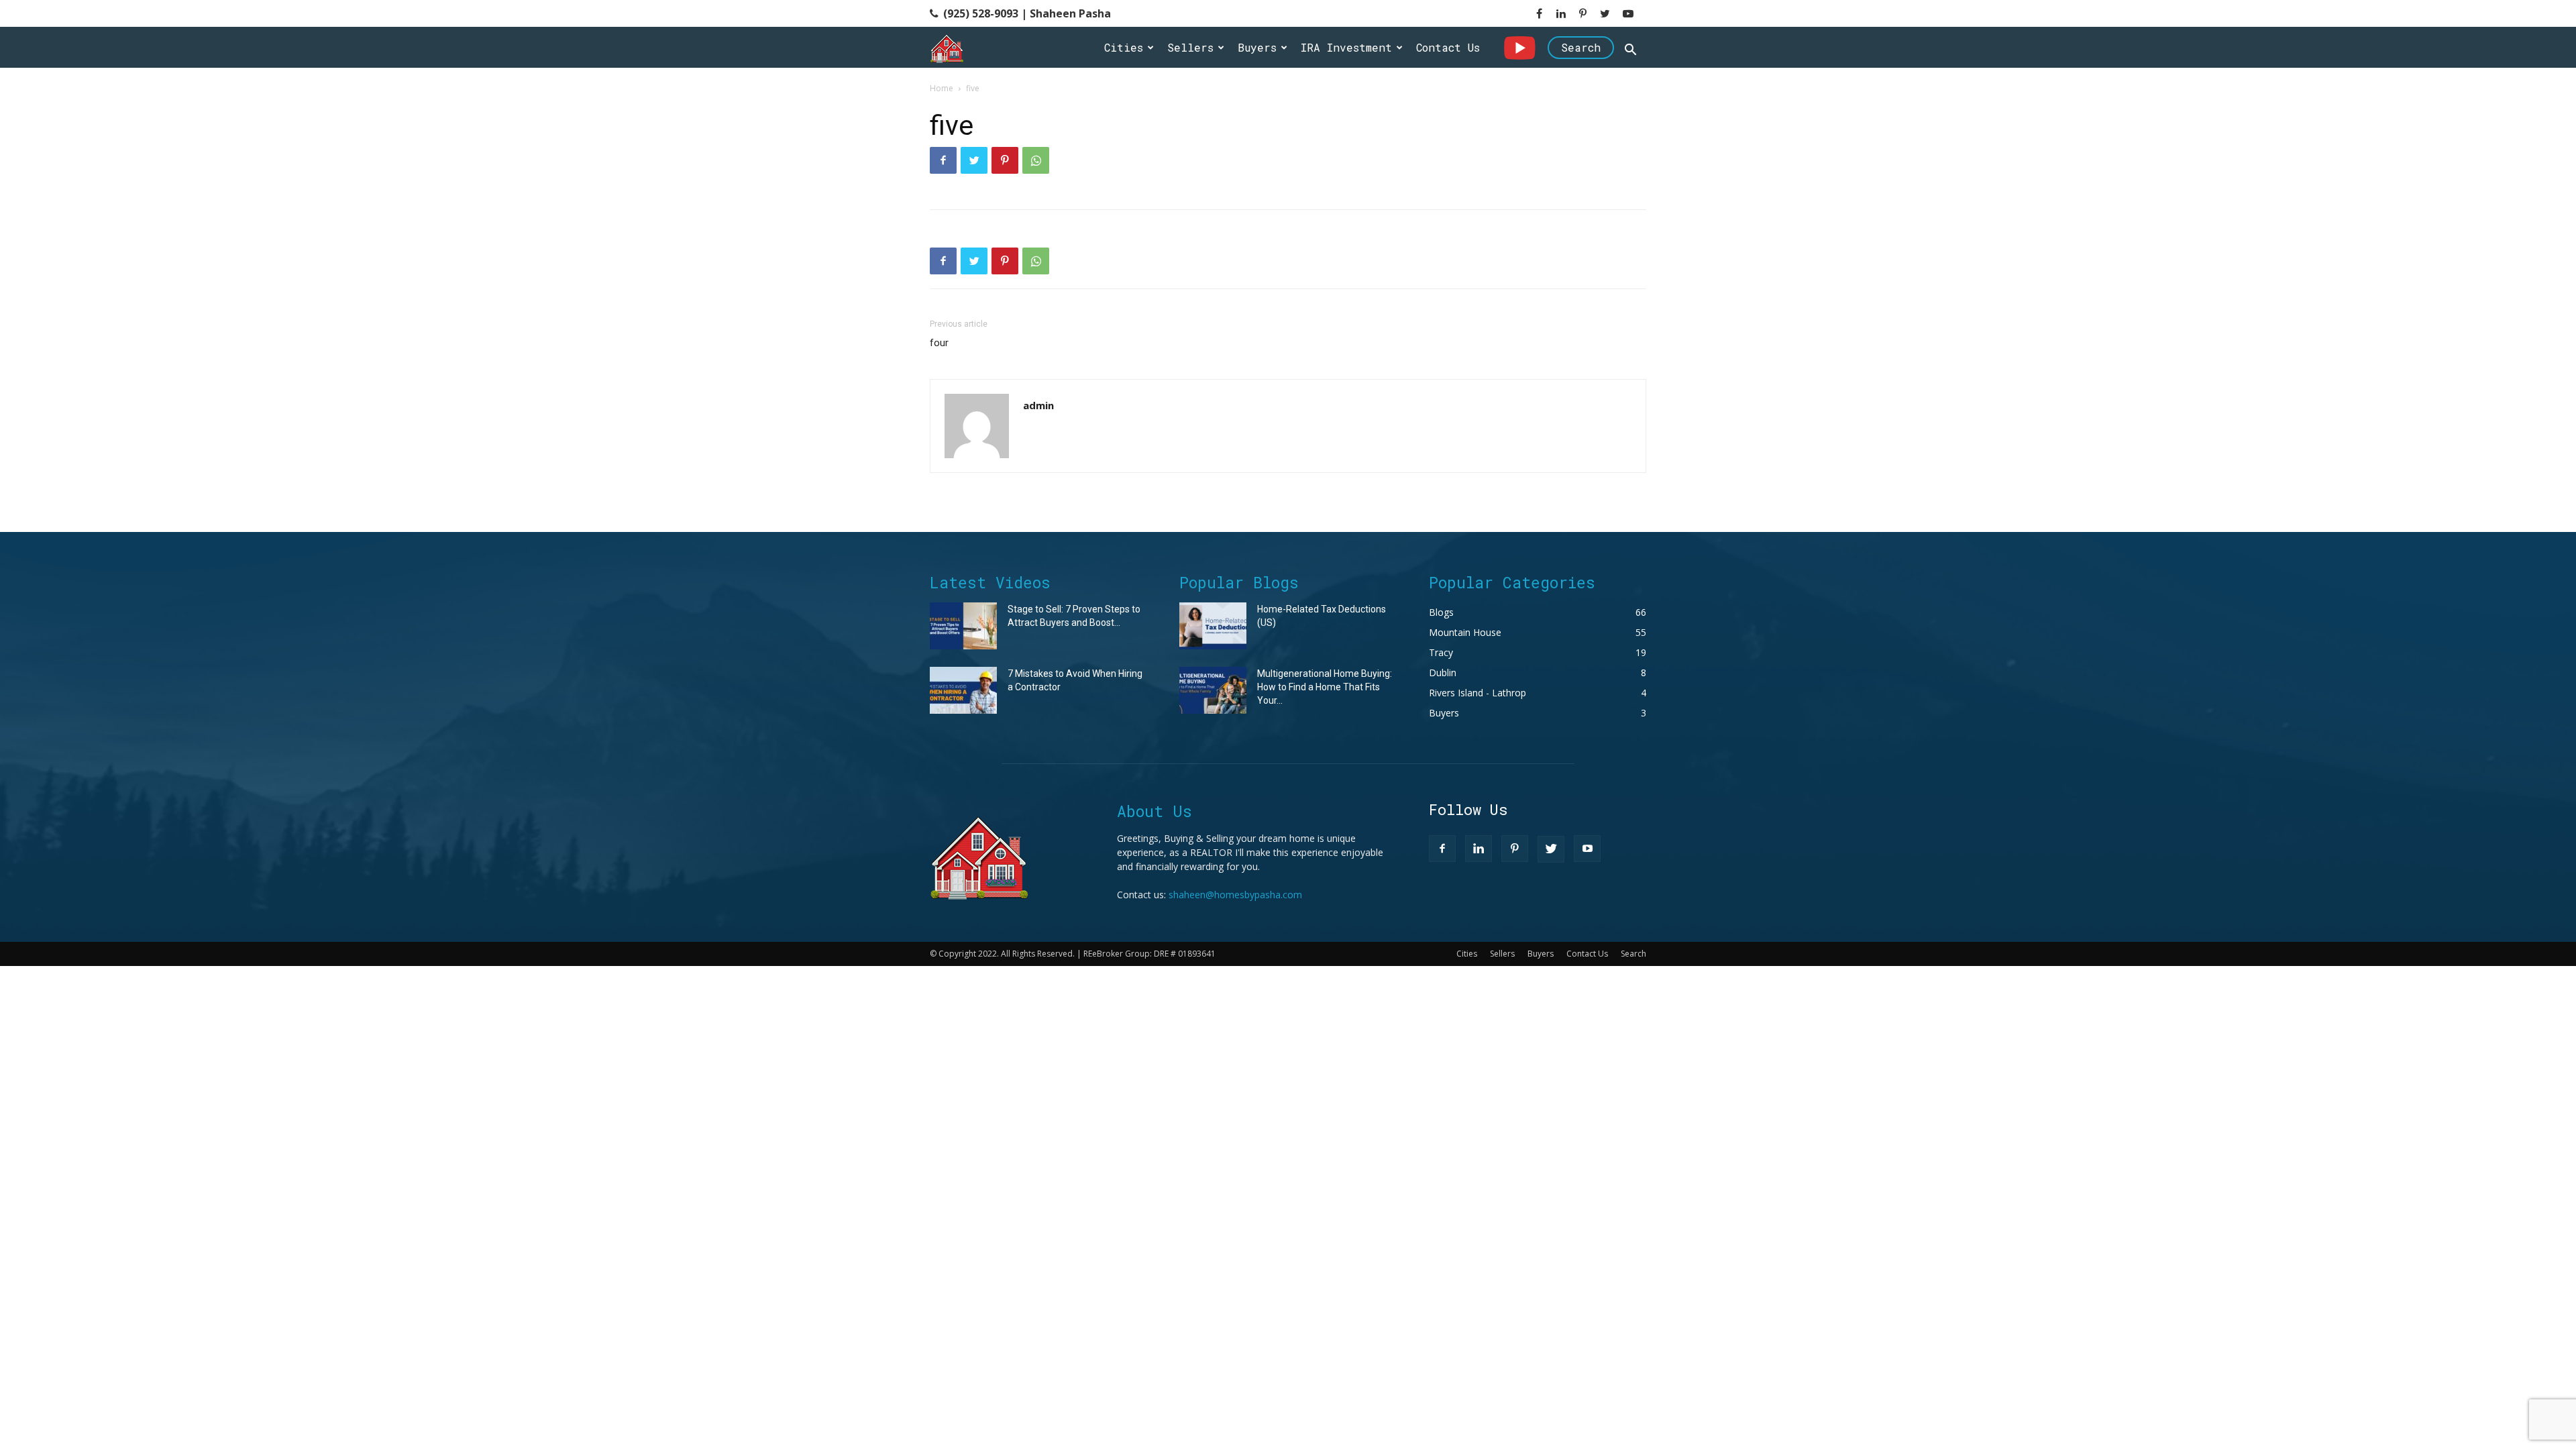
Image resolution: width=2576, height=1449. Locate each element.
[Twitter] (974, 160)
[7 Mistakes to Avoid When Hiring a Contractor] (963, 690)
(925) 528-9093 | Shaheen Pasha (1026, 13)
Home (942, 88)
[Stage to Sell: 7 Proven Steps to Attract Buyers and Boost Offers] (963, 626)
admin (1038, 405)
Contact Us (1448, 47)
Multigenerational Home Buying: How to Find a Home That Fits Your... (1325, 687)
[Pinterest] (1005, 160)
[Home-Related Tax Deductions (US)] (1213, 626)
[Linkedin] (1479, 849)
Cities (1124, 47)
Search (1581, 47)
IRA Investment (1346, 47)
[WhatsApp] (1036, 160)
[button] (1630, 51)
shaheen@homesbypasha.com (1235, 895)
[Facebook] (943, 160)
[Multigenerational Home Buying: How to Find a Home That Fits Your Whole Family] (1213, 690)
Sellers (1190, 47)
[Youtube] (1587, 849)
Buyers (1257, 47)
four (939, 343)
